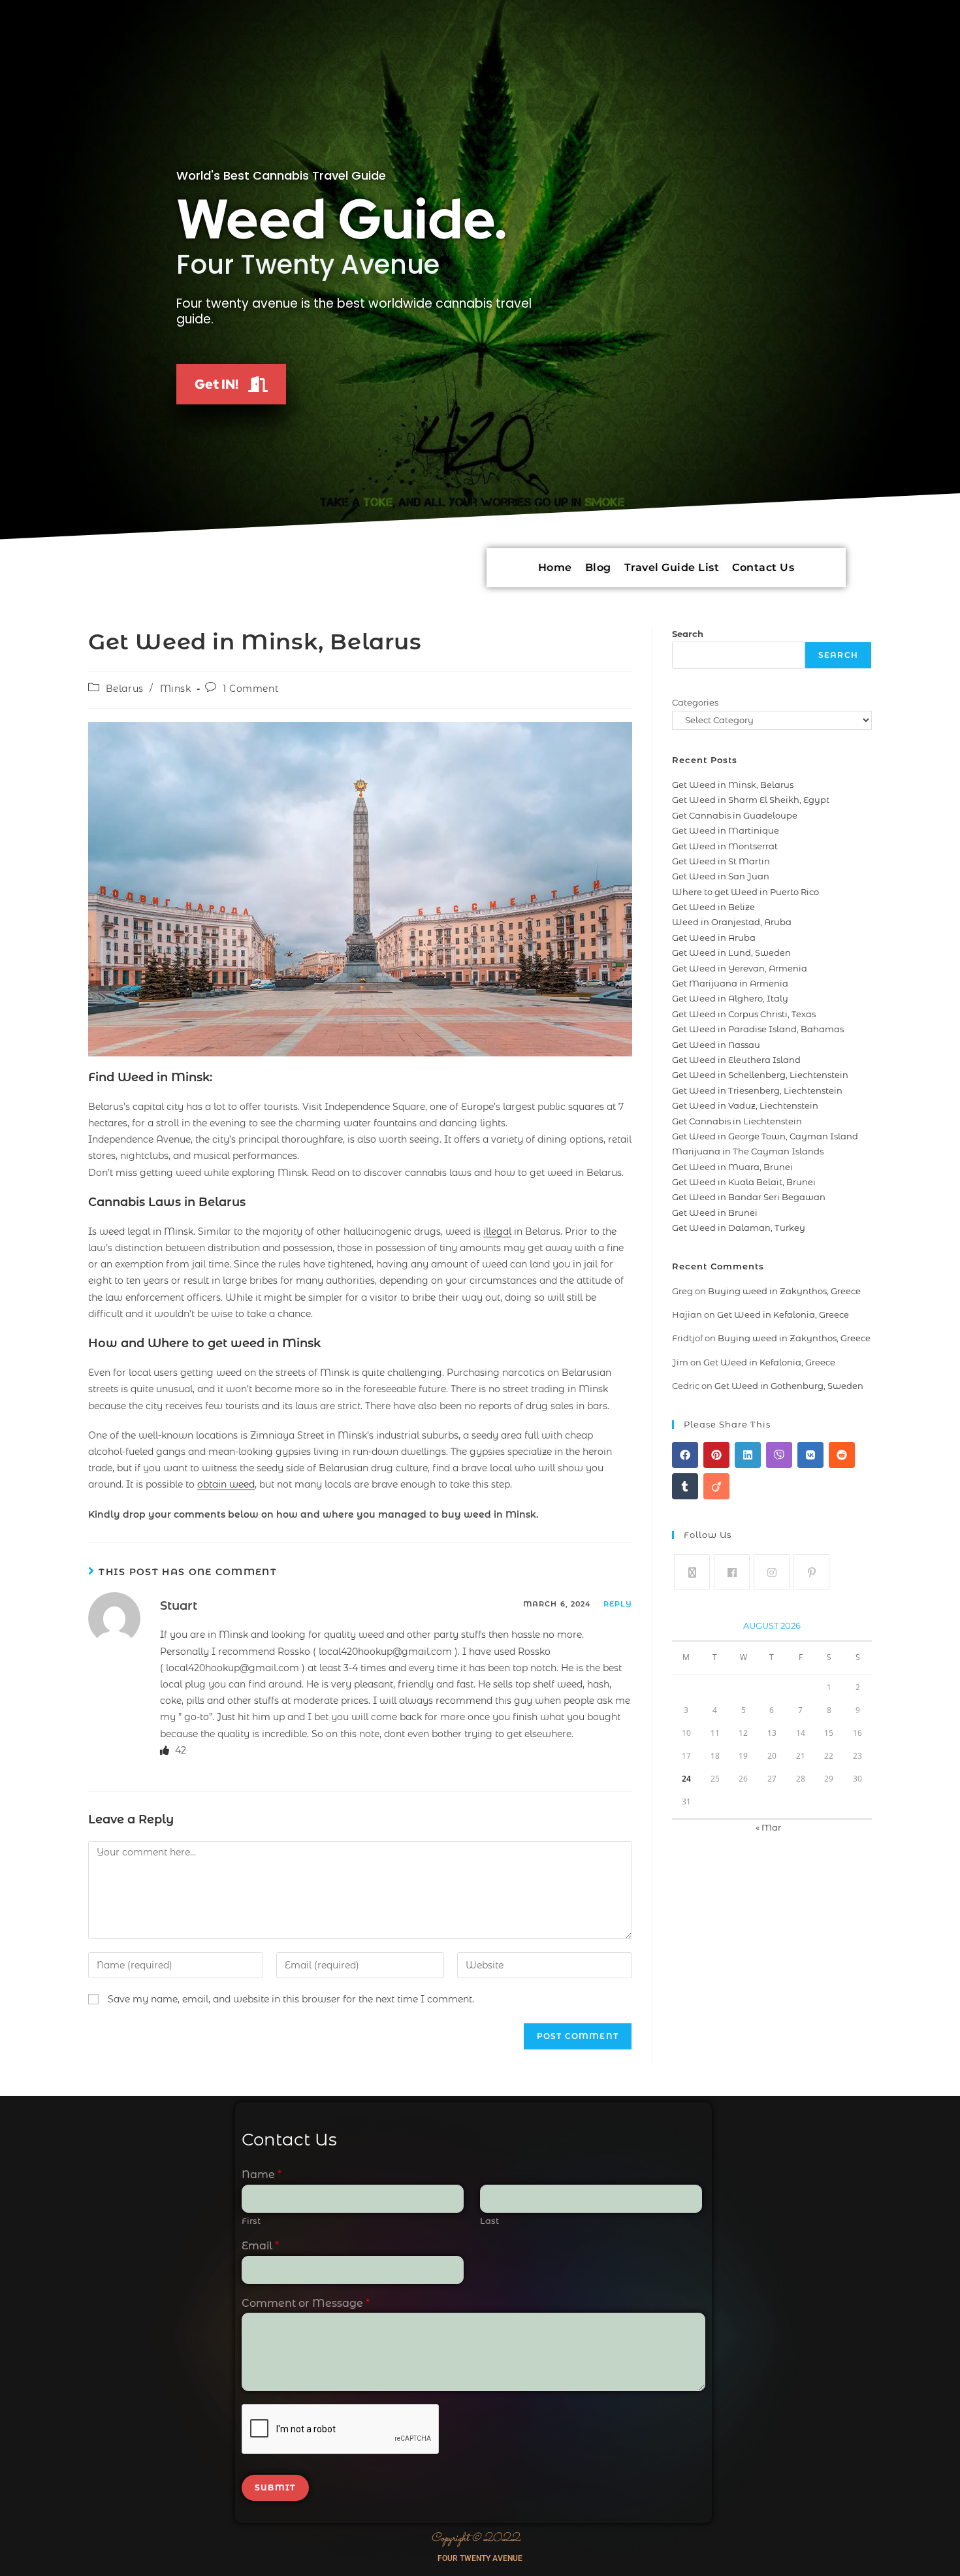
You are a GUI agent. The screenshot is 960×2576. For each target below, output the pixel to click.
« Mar (768, 1827)
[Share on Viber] (779, 1455)
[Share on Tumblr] (685, 1486)
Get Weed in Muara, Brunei (732, 1167)
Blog (598, 567)
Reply (618, 1604)
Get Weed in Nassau (716, 1045)
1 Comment (250, 689)
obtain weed (226, 1484)
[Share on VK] (810, 1455)
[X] (692, 1572)
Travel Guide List (672, 567)
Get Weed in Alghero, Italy (730, 998)
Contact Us (763, 567)
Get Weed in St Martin (721, 861)
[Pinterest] (811, 1572)
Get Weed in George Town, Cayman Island (765, 1136)
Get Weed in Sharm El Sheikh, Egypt (751, 800)
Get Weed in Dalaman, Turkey (739, 1228)
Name (262, 2175)
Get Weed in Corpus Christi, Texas (744, 1014)
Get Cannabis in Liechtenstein (737, 1121)
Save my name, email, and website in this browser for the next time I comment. (291, 1999)
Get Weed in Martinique (726, 830)
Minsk (176, 689)
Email (260, 2246)
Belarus (125, 689)
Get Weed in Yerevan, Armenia (740, 968)
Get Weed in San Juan (721, 876)
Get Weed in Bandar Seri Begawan (749, 1197)
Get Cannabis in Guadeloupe (735, 815)
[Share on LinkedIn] (748, 1455)
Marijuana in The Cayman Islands (748, 1151)
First (251, 2221)
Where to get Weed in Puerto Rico (745, 892)
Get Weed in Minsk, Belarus (733, 785)
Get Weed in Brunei (715, 1213)
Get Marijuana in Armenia (730, 983)
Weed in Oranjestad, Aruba (732, 922)
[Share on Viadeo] (716, 1486)
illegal (497, 1231)
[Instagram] (772, 1572)
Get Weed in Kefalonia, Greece (783, 1314)
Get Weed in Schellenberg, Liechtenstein (760, 1075)
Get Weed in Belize (713, 907)
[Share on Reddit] (842, 1455)
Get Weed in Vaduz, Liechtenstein (745, 1105)
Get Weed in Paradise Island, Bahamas (758, 1029)
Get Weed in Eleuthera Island (736, 1060)
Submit (275, 2487)
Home (555, 567)
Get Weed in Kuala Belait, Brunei (744, 1182)
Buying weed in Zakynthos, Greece (784, 1291)
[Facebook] (732, 1572)
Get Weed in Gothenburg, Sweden (789, 1386)
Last (489, 2221)
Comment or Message (306, 2303)
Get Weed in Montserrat (725, 846)
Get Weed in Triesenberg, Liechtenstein (757, 1090)
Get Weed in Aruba (714, 937)
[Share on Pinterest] (716, 1455)
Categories (695, 702)
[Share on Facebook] (685, 1455)
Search (688, 634)
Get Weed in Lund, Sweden (731, 953)
